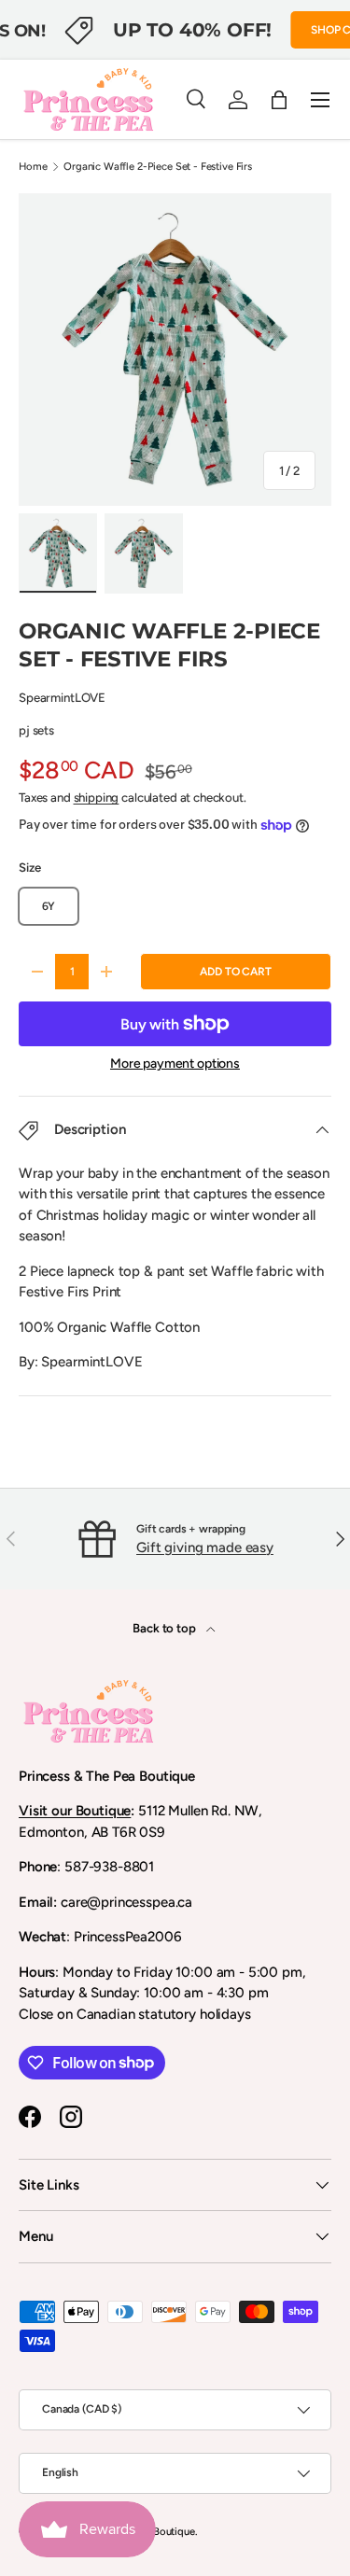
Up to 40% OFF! (192, 29)
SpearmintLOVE (62, 697)
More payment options (175, 1064)
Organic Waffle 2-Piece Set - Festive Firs (158, 167)
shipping (97, 797)
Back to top (165, 1628)
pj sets (36, 730)
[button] (279, 100)
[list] (175, 350)
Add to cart (235, 972)
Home (33, 167)
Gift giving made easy (205, 1547)
